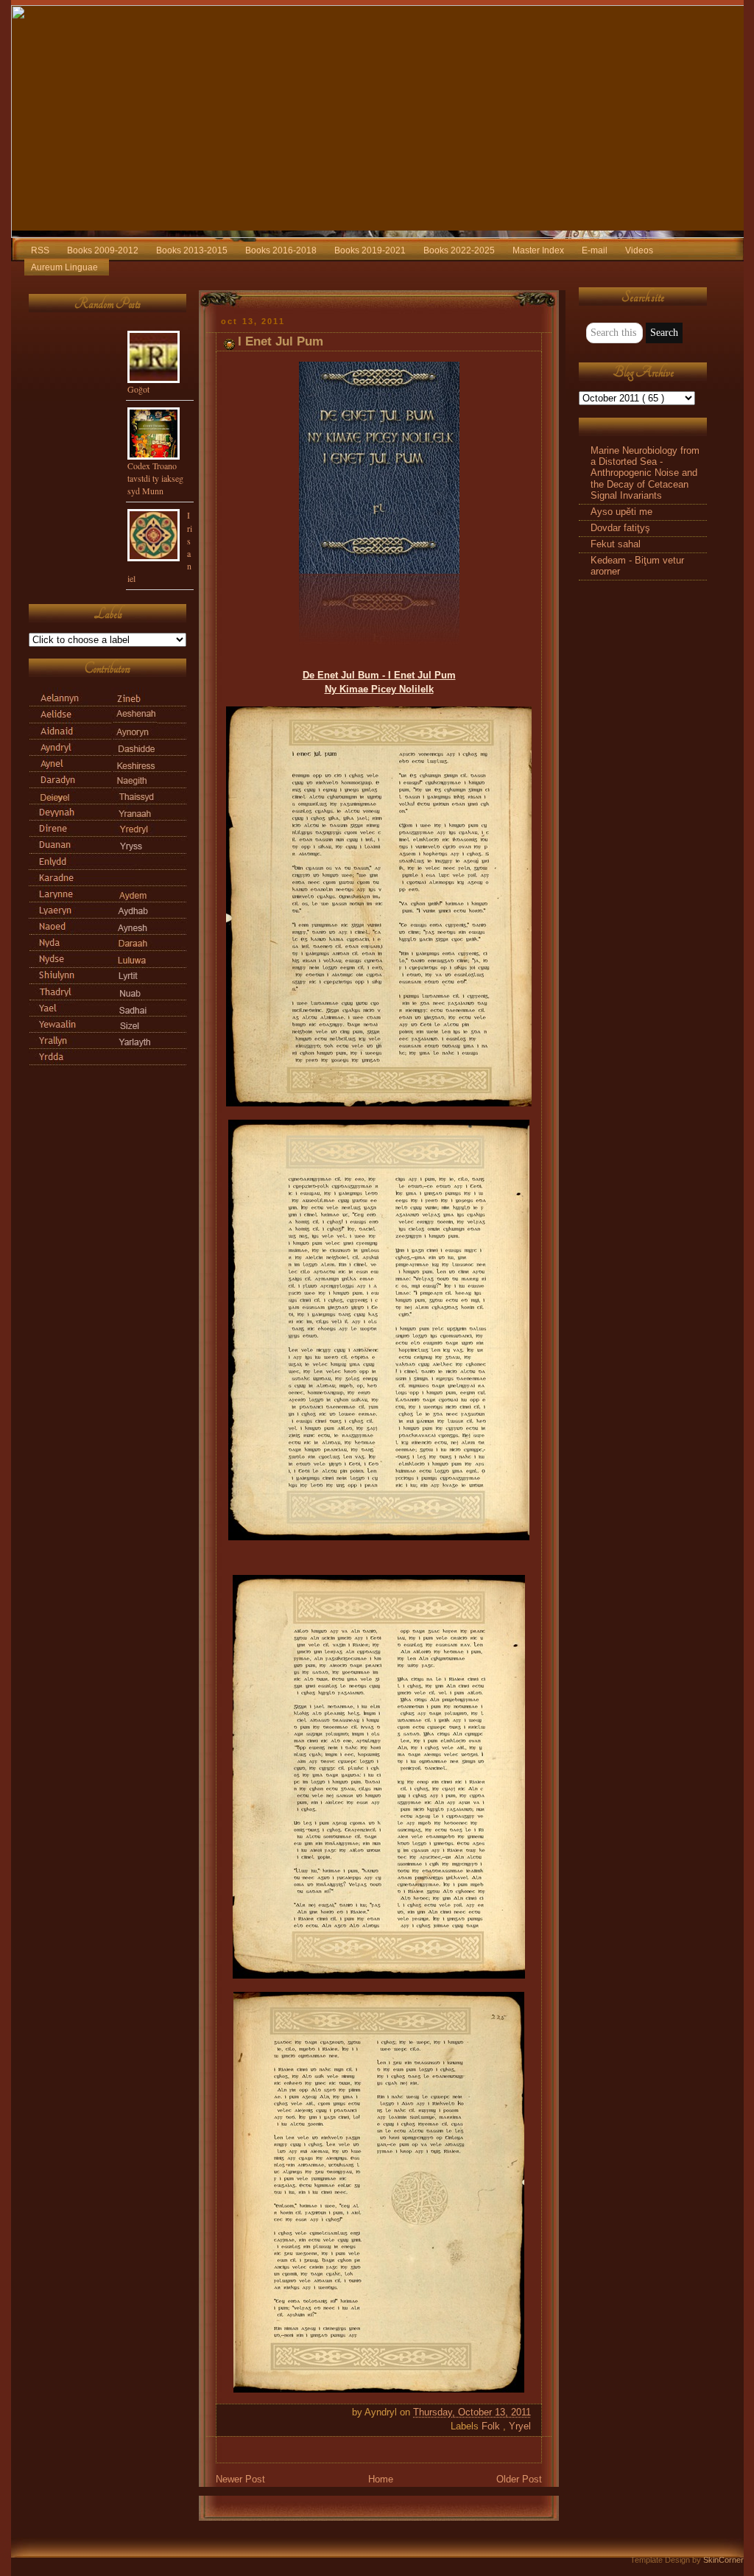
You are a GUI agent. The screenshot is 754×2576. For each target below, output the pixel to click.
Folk (492, 2426)
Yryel (520, 2426)
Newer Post (240, 2480)
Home (381, 2480)
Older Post (519, 2480)
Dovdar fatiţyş (620, 528)
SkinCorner (723, 2560)
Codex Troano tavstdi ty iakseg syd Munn (155, 478)
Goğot (138, 389)
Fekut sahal (616, 544)
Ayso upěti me (621, 512)
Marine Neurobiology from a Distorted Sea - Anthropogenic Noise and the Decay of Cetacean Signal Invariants (645, 473)
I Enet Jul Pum (281, 341)
